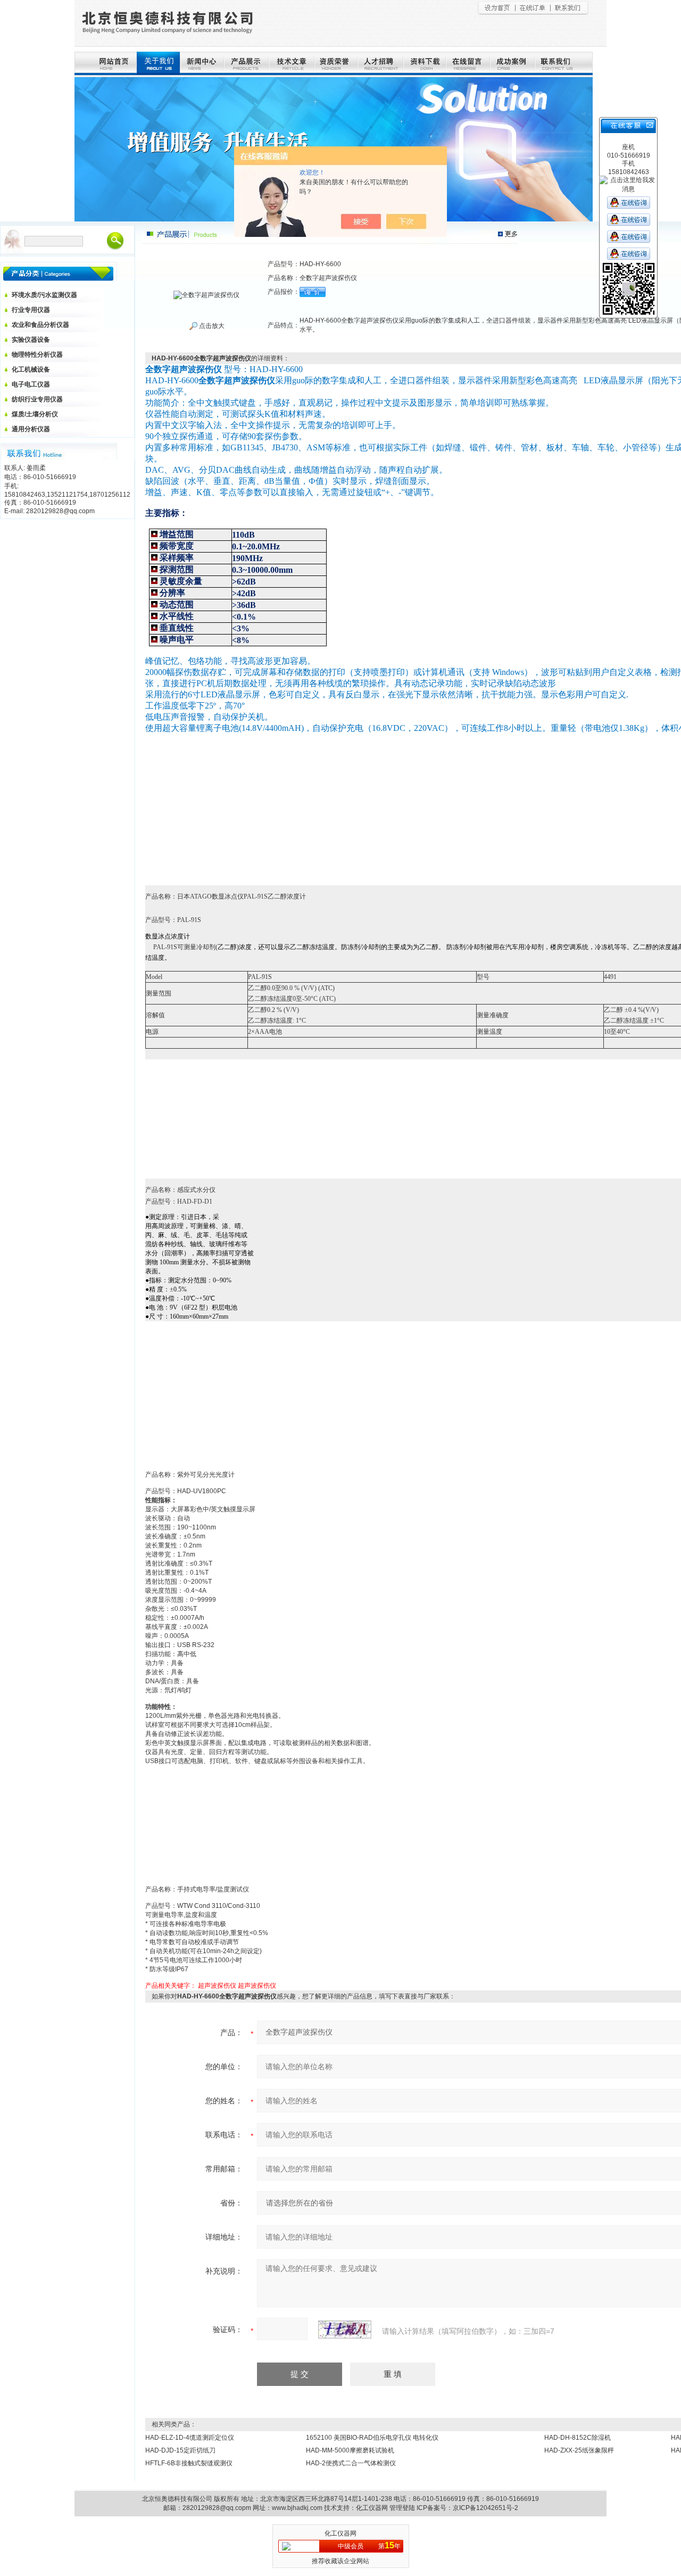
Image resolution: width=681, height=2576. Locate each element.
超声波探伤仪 (217, 1986)
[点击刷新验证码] (345, 2330)
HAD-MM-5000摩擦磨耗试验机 (350, 2450)
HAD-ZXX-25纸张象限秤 (579, 2450)
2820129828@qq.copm (217, 2508)
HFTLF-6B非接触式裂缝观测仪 (189, 2463)
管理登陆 (402, 2508)
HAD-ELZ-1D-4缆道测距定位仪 (190, 2438)
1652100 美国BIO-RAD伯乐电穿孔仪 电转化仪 (372, 2438)
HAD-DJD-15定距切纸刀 (180, 2450)
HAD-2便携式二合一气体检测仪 (351, 2463)
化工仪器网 (372, 2508)
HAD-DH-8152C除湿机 (578, 2438)
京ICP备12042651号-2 (485, 2508)
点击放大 (211, 326)
